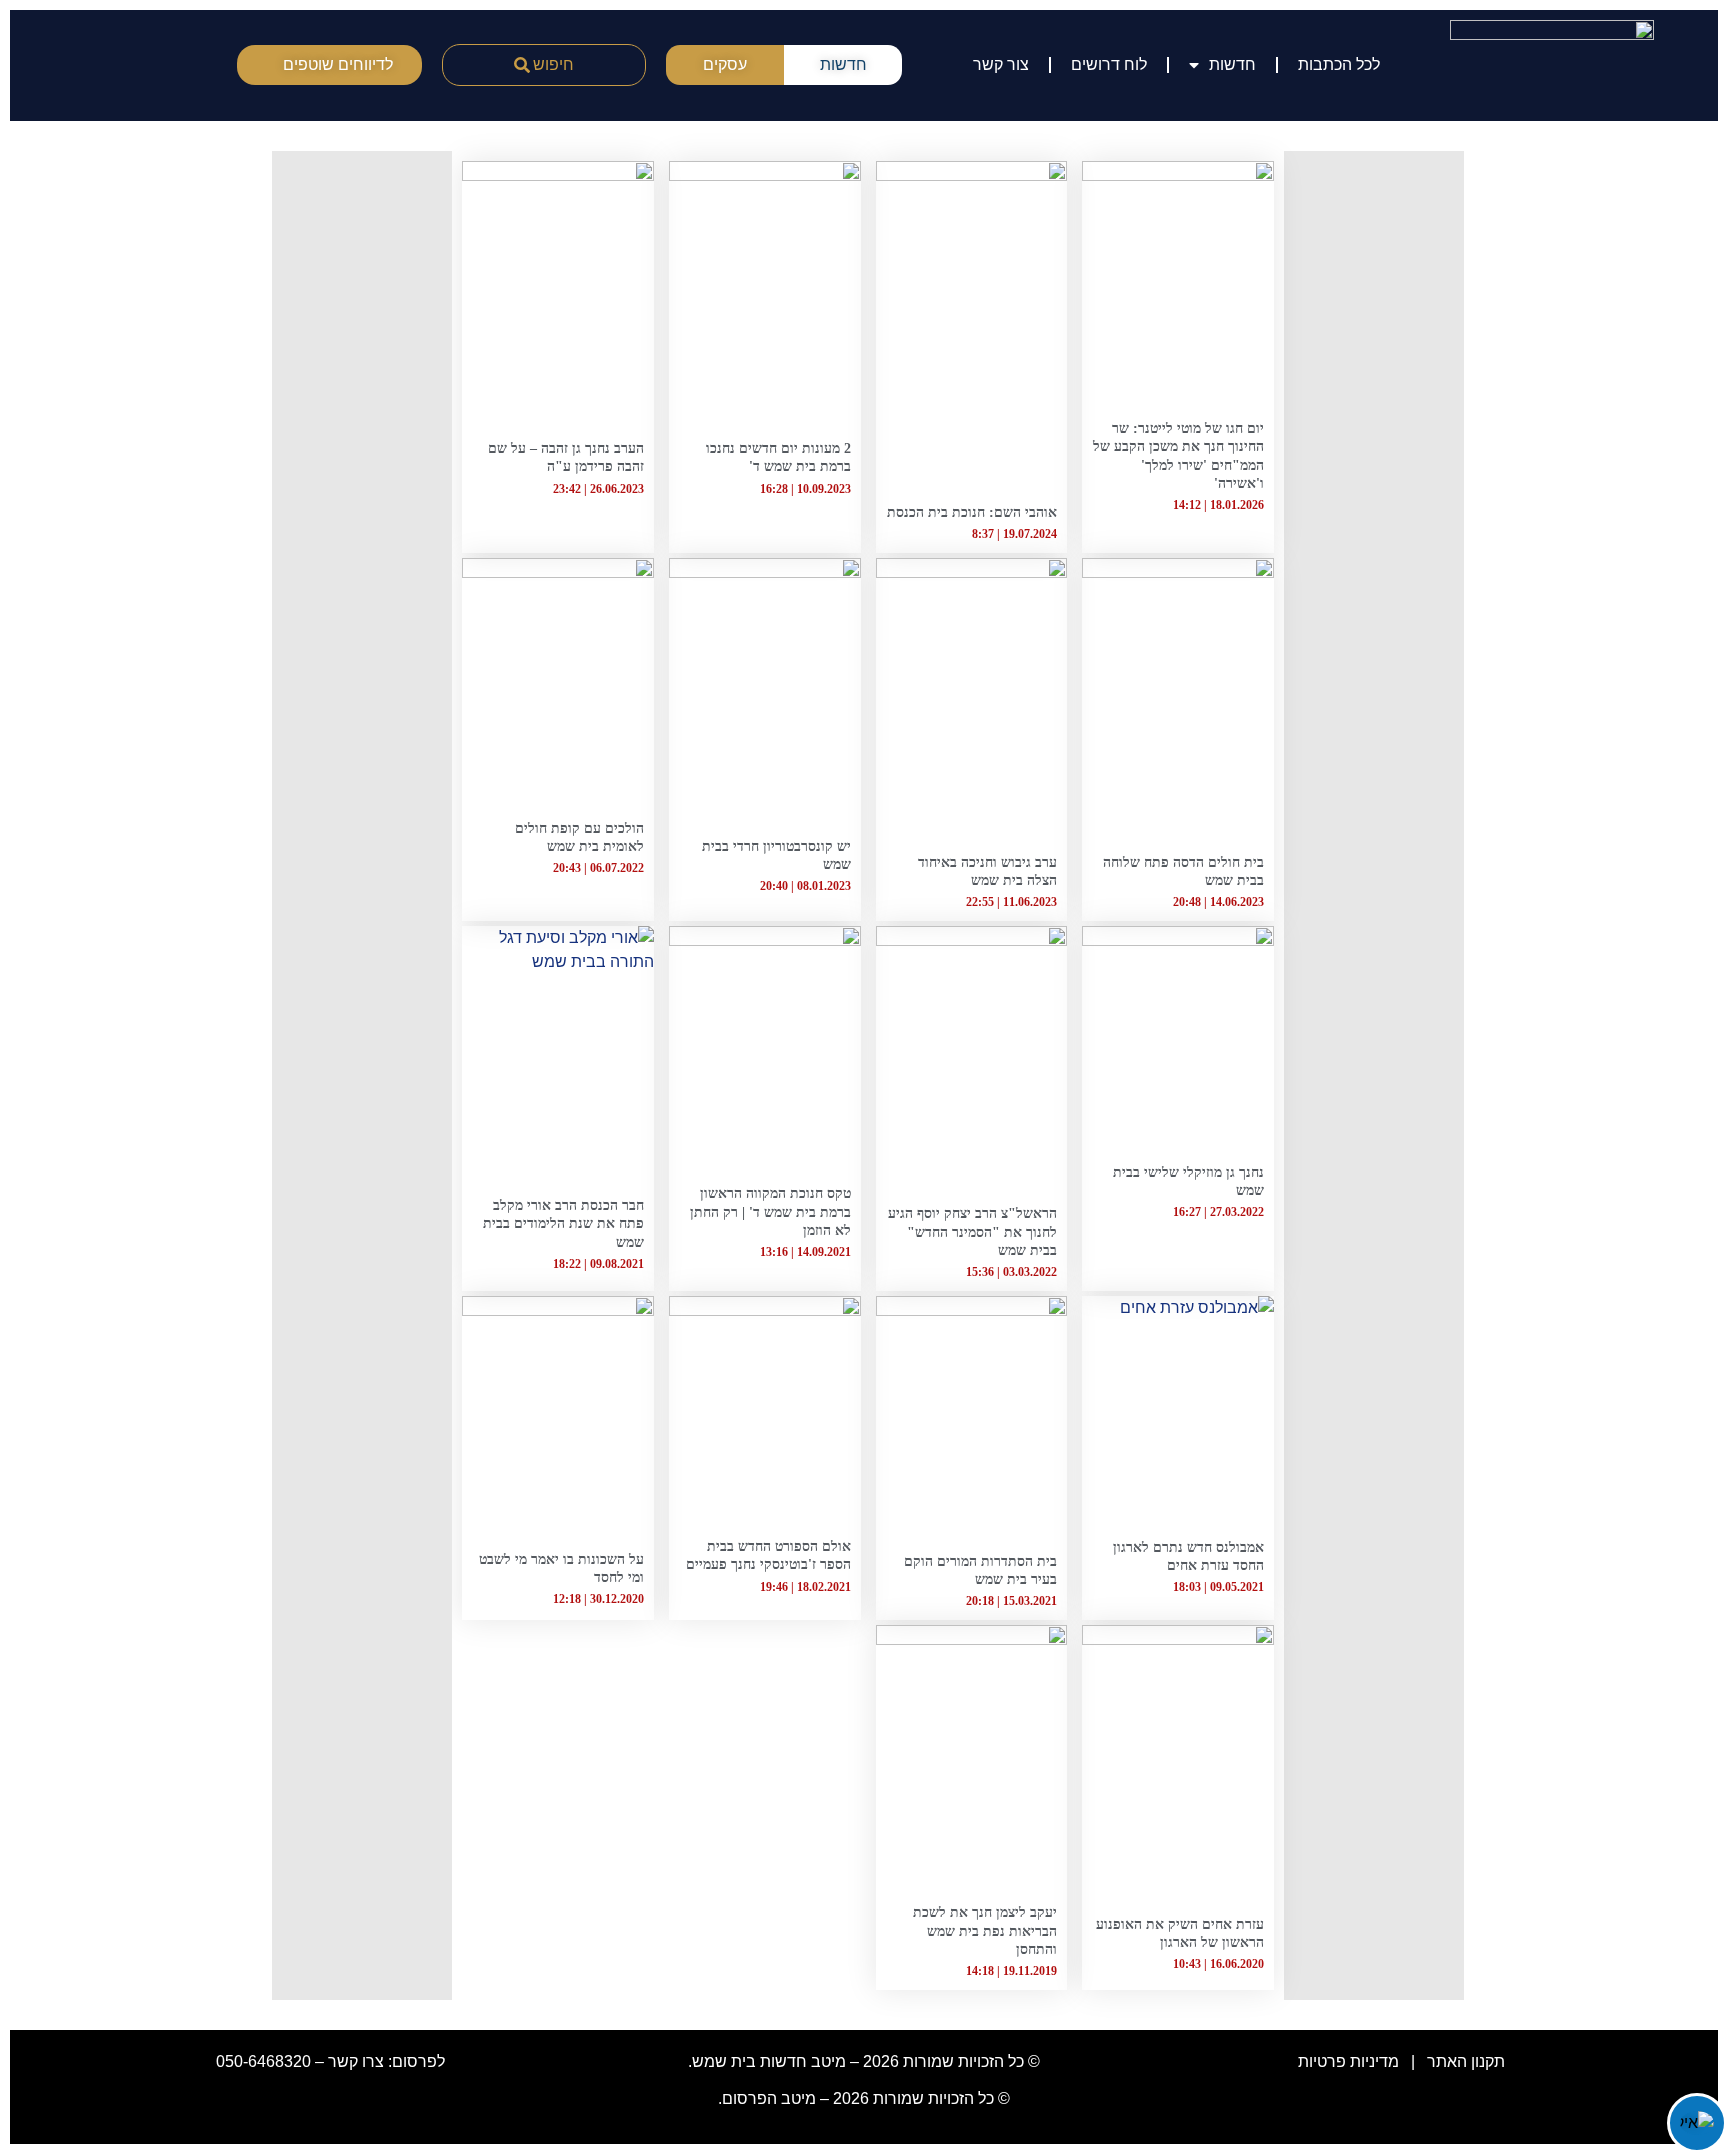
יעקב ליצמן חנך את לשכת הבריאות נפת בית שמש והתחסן (985, 1930)
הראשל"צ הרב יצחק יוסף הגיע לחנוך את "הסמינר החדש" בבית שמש (972, 1231)
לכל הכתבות (1339, 64)
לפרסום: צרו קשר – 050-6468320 (330, 2061)
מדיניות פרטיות (1346, 2061)
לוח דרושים (1109, 64)
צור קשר (1001, 64)
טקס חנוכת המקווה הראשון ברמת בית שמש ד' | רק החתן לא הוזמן (770, 1211)
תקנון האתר (1466, 2061)
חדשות (1232, 64)
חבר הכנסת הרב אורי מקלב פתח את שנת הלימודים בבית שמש (563, 1223)
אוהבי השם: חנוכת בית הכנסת (972, 512)
